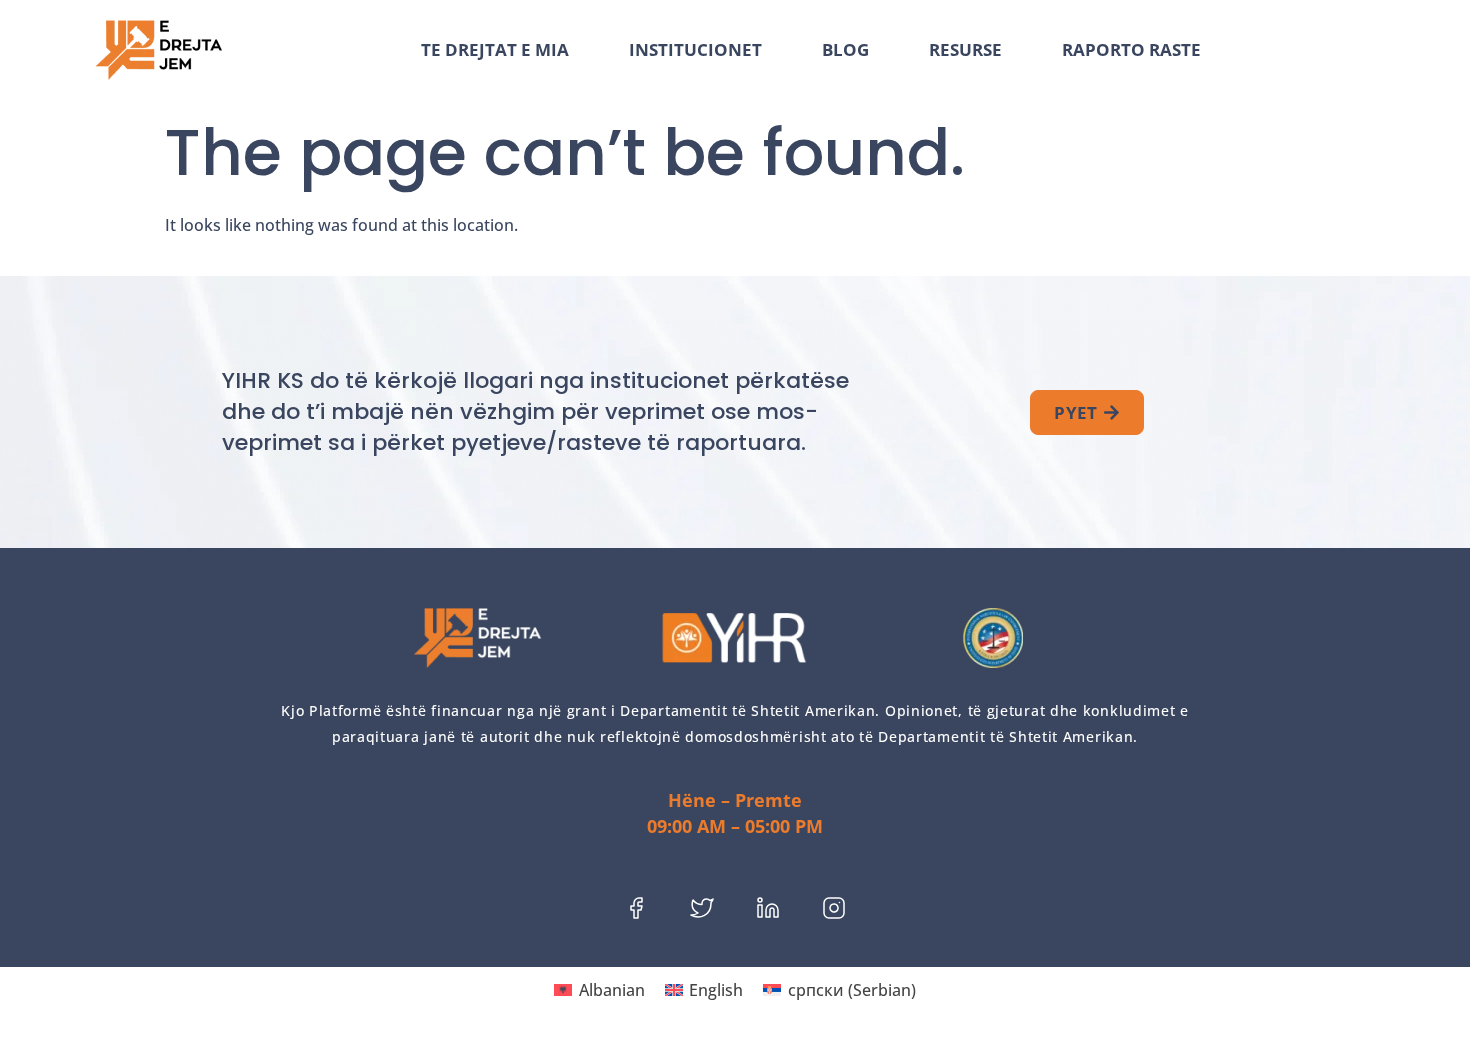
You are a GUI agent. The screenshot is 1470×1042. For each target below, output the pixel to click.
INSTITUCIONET (695, 50)
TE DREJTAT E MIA (495, 50)
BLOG (845, 50)
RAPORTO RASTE (1131, 50)
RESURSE (965, 50)
